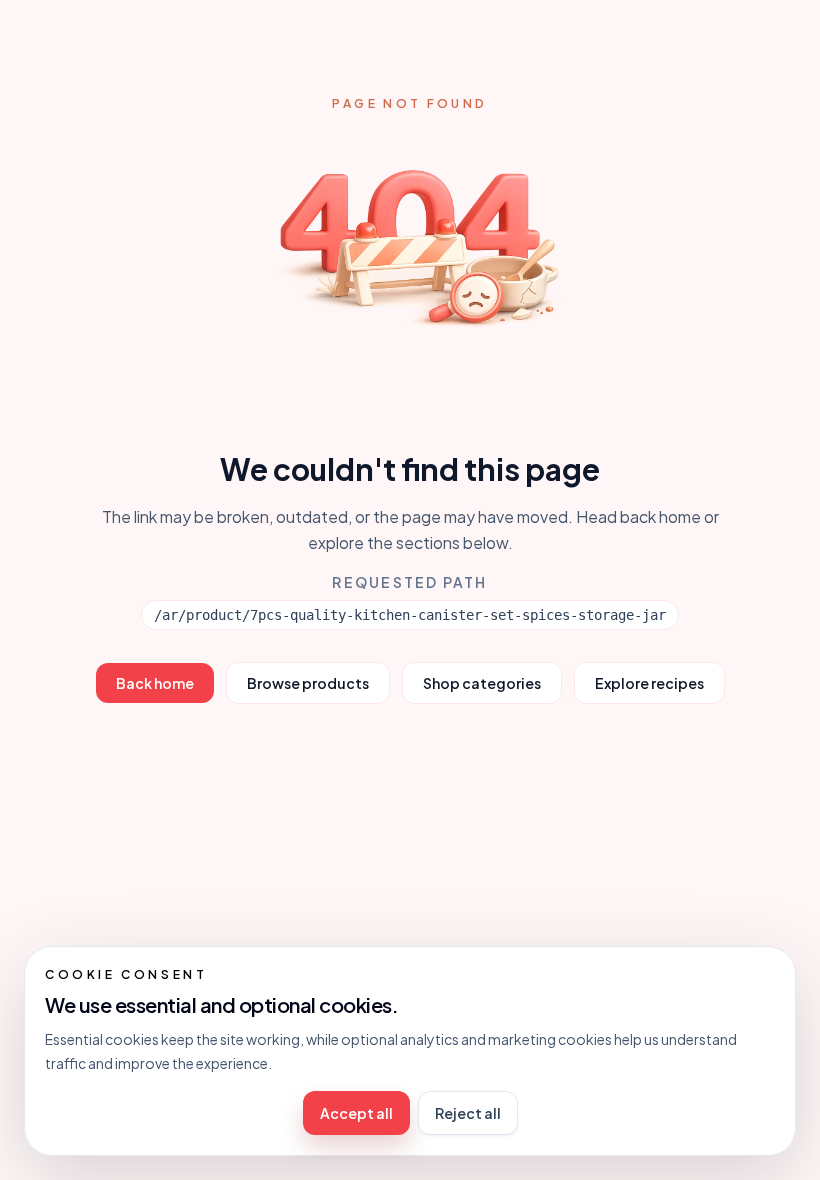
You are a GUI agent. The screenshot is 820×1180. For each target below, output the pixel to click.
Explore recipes (649, 683)
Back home (155, 683)
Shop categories (482, 683)
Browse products (308, 683)
